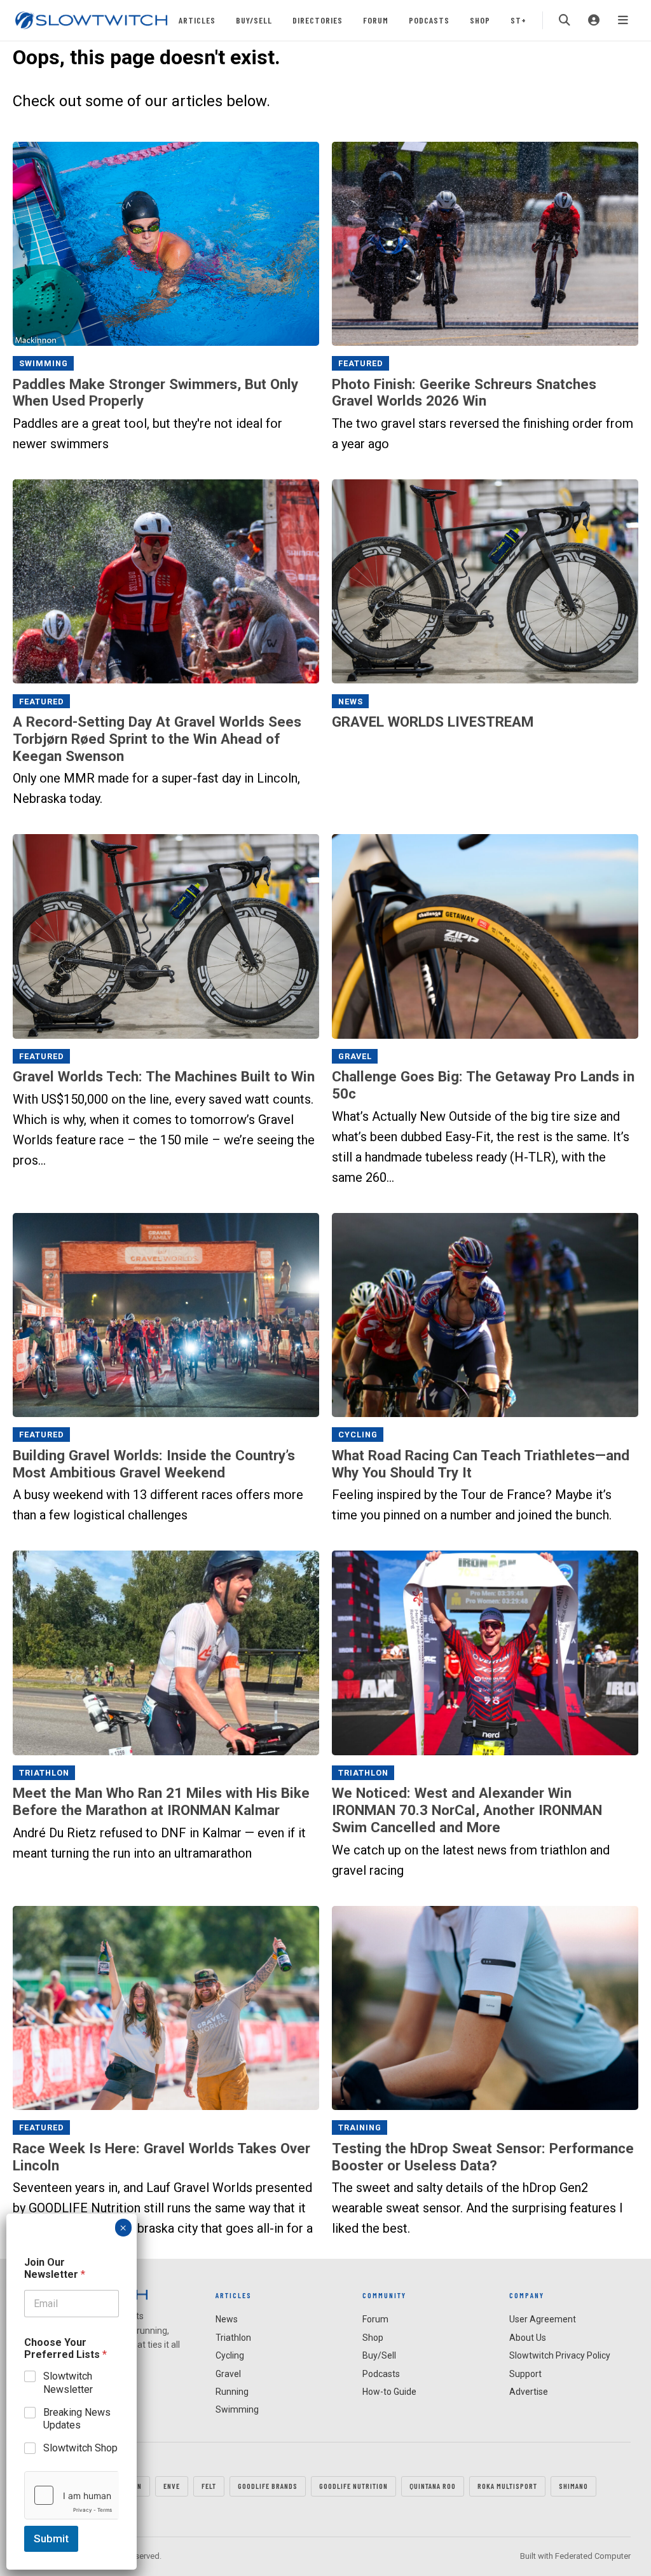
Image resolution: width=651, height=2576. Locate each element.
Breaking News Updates (77, 2419)
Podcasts (429, 20)
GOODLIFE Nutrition (353, 2486)
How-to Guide (389, 2392)
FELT (209, 2486)
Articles (197, 20)
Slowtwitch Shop (80, 2448)
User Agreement (543, 2319)
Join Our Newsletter (55, 2268)
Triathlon (44, 1773)
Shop (480, 20)
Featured (361, 363)
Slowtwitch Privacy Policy (560, 2355)
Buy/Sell (254, 20)
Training (360, 2127)
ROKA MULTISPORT (507, 2486)
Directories (318, 20)
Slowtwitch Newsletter (68, 2383)
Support (525, 2374)
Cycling (358, 1435)
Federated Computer (593, 2556)
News (351, 701)
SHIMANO (573, 2486)
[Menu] (623, 20)
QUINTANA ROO (433, 2486)
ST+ (518, 20)
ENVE (172, 2486)
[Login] (594, 20)
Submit (51, 2538)
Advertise (529, 2392)
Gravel (355, 1056)
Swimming (44, 363)
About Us (528, 2338)
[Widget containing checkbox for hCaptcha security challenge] (72, 2495)
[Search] (565, 20)
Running (232, 2392)
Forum (376, 20)
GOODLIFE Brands (268, 2486)
